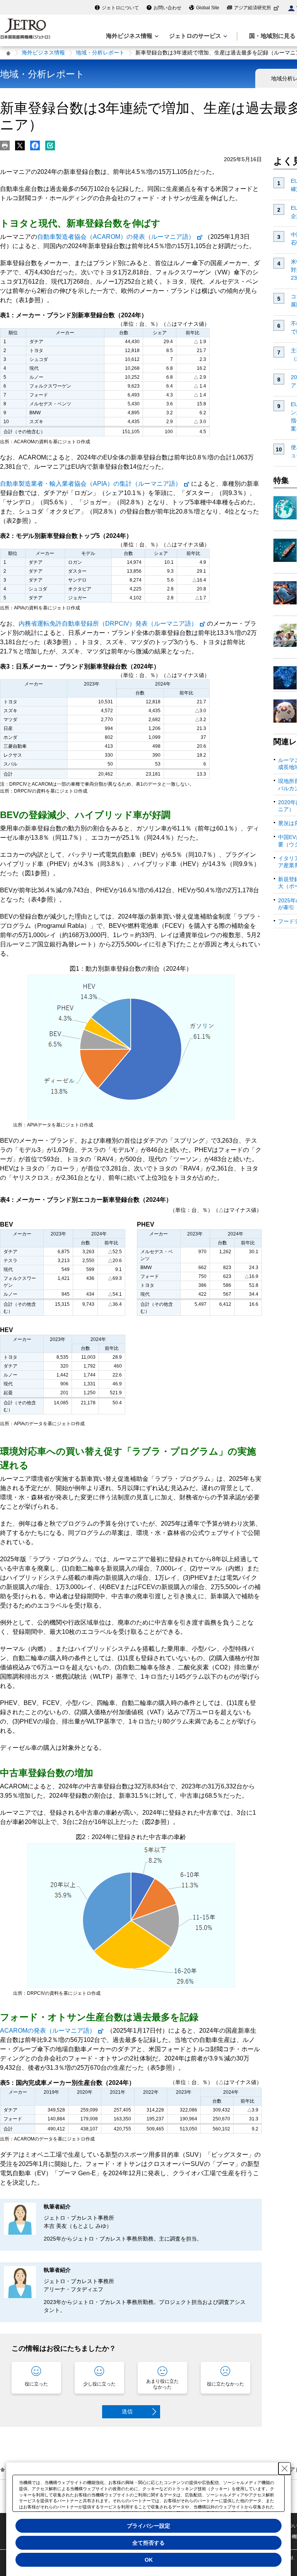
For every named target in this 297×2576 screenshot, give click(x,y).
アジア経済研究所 (253, 8)
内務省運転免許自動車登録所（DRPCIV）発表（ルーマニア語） (108, 624)
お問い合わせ (167, 8)
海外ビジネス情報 (43, 53)
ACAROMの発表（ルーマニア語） (48, 2031)
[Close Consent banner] (285, 2469)
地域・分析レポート (100, 53)
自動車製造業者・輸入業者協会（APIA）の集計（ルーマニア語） (91, 484)
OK (149, 2560)
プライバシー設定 (148, 2526)
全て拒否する (148, 2543)
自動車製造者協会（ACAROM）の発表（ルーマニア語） (116, 237)
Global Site (208, 8)
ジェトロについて (120, 8)
